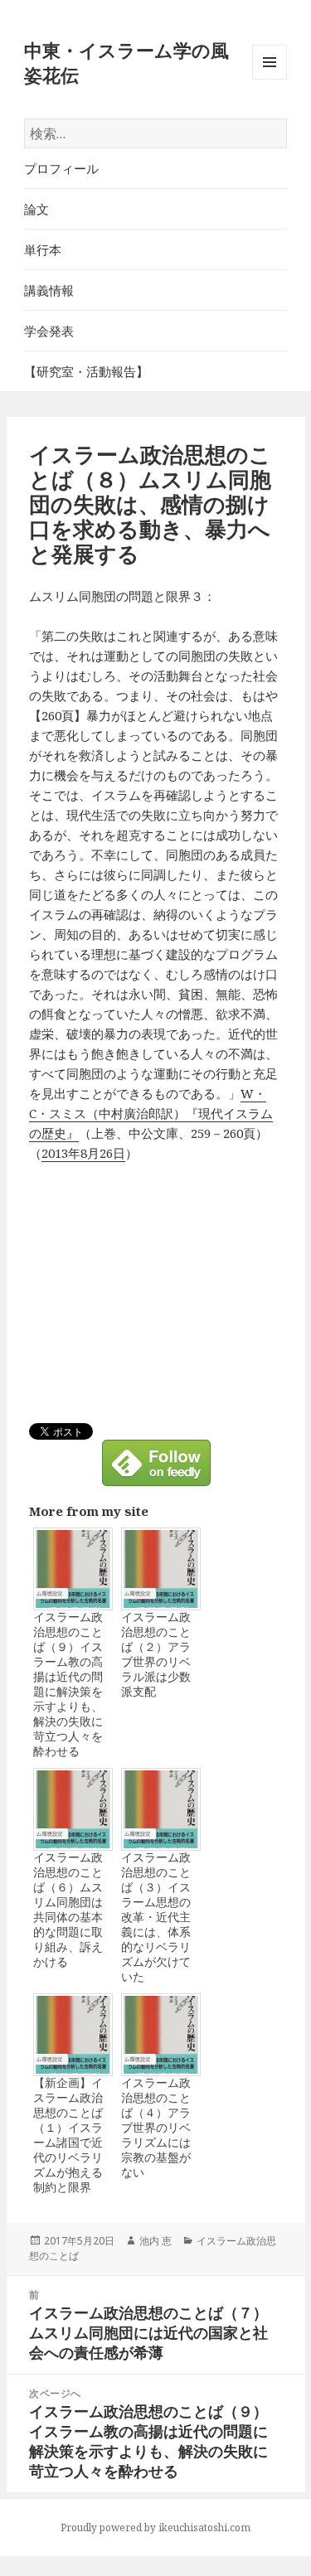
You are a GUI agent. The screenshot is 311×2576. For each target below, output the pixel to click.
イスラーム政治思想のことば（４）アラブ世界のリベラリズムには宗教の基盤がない (156, 2128)
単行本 (43, 249)
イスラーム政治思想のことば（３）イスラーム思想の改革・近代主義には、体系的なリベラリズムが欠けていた (156, 1917)
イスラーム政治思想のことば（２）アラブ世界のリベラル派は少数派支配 (156, 1654)
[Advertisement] (168, 1299)
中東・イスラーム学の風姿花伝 (126, 62)
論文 (36, 209)
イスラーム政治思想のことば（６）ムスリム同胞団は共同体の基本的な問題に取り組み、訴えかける (68, 1910)
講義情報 (49, 290)
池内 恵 (155, 2241)
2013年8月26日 (83, 1153)
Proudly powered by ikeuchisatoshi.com (155, 2528)
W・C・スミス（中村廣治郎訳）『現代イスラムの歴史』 (151, 1113)
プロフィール (61, 168)
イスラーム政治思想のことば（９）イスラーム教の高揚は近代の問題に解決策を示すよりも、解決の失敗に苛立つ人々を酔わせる (68, 1684)
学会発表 (49, 331)
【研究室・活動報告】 (86, 371)
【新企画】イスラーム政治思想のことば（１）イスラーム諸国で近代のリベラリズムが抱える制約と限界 (68, 2135)
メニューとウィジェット (270, 79)
